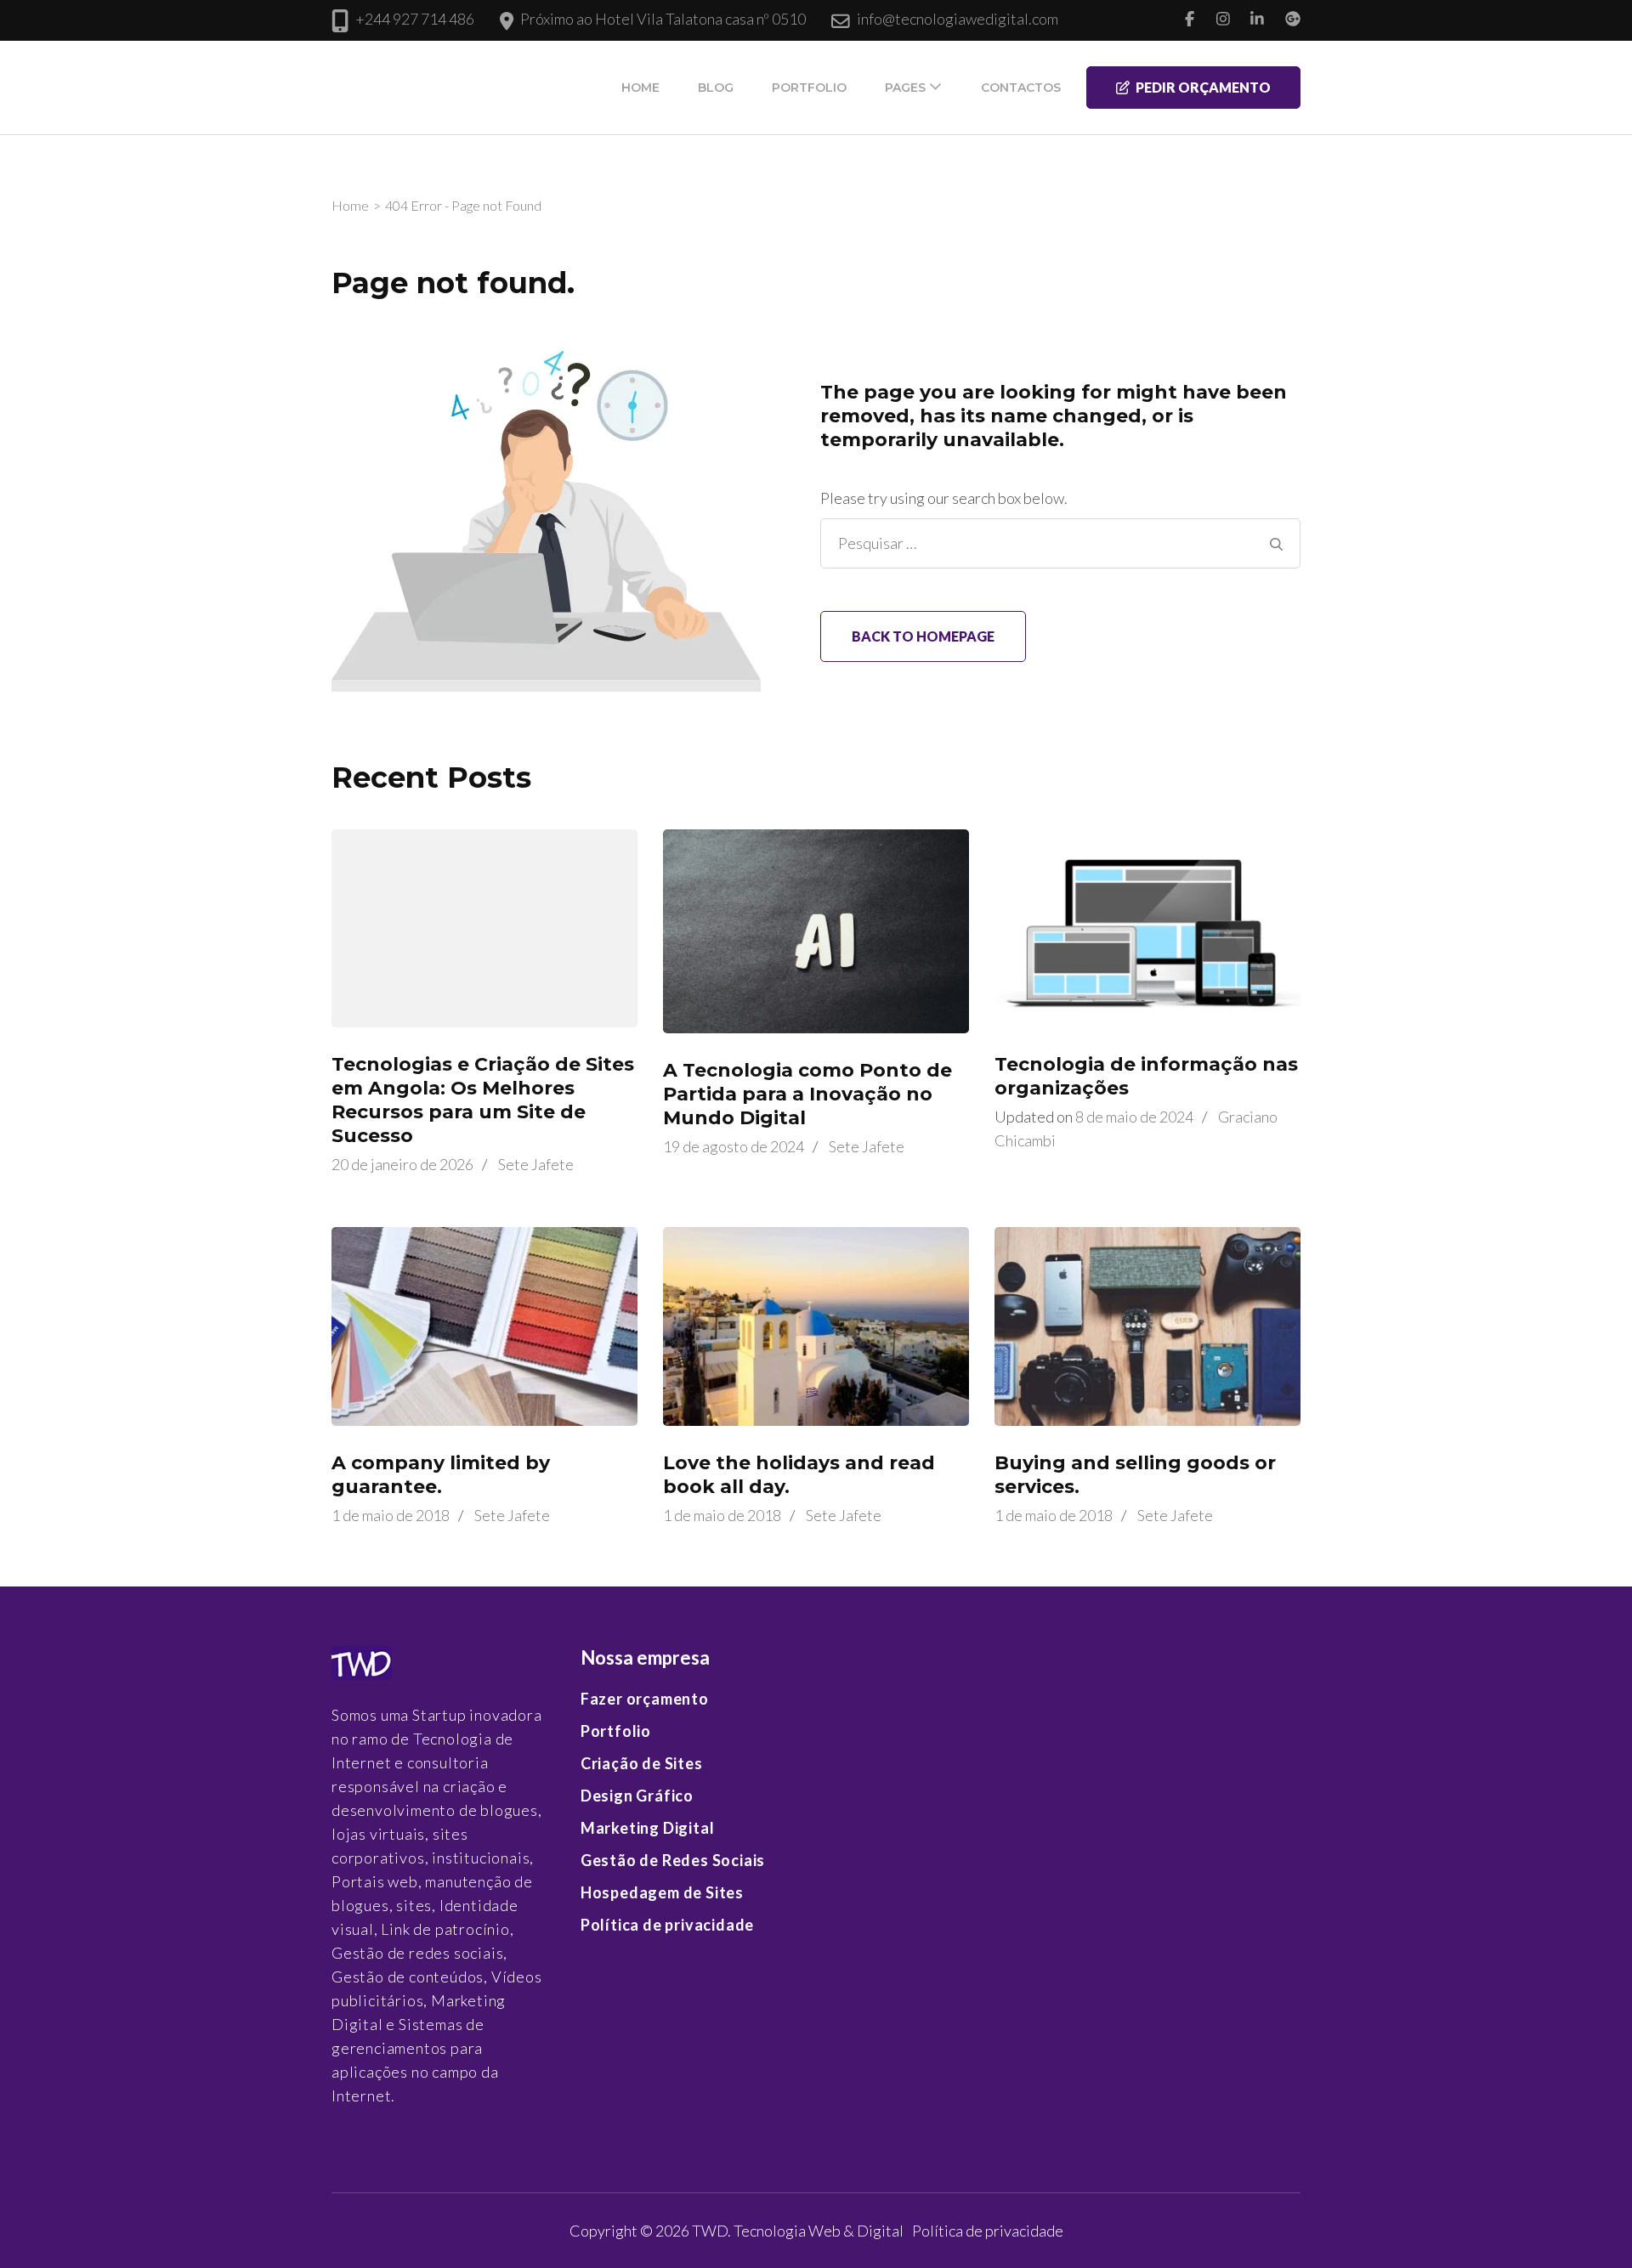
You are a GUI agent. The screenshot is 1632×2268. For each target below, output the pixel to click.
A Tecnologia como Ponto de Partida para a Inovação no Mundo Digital (807, 1094)
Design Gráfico (637, 1796)
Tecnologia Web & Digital (819, 2231)
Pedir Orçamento (1203, 87)
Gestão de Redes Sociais (673, 1860)
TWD (710, 2231)
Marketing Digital (648, 1828)
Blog (716, 88)
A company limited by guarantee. (441, 1475)
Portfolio (809, 88)
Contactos (1021, 88)
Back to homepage (923, 636)
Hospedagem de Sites (662, 1892)
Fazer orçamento (645, 1699)
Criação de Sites (642, 1763)
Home (640, 88)
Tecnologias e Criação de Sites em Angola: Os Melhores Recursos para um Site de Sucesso (483, 1100)
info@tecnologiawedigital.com (958, 19)
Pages (905, 88)
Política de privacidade (667, 1925)
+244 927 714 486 (415, 19)
